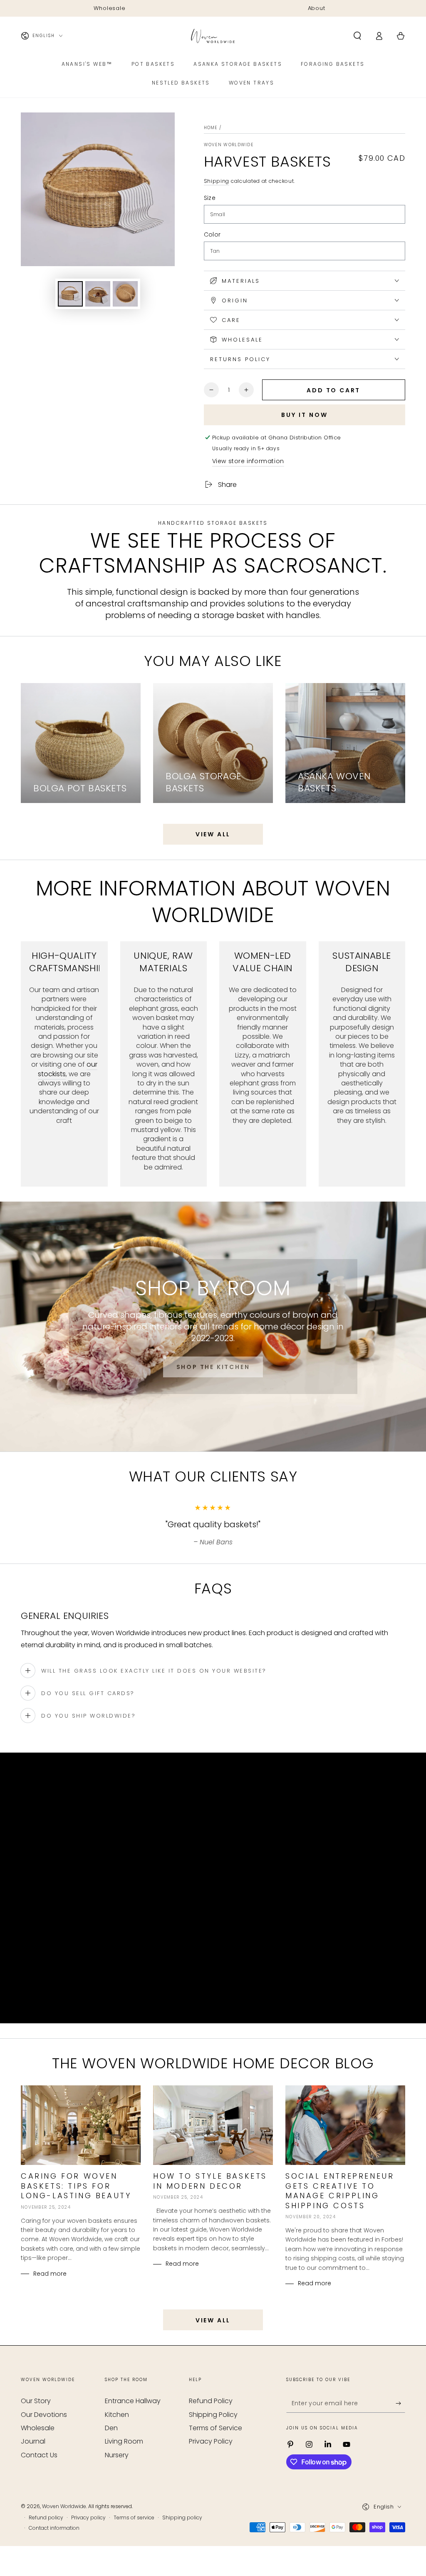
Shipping (217, 181)
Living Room (124, 2441)
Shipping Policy (213, 2415)
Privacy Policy (211, 2441)
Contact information (54, 2528)
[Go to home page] (213, 36)
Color (212, 234)
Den (111, 2428)
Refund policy (46, 2518)
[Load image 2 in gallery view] (98, 294)
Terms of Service (215, 2428)
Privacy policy (88, 2518)
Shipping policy (182, 2518)
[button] (357, 36)
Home (211, 128)
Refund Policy (211, 2401)
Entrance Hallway (133, 2401)
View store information (248, 461)
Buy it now (305, 415)
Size (210, 198)
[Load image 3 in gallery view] (125, 294)
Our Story (36, 2401)
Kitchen (117, 2415)
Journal (33, 2441)
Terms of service (134, 2518)
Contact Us (39, 2455)
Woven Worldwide (229, 145)
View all (213, 834)
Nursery (117, 2455)
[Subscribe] (400, 2403)
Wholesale (38, 2428)
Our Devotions (44, 2415)
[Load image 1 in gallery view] (70, 294)
